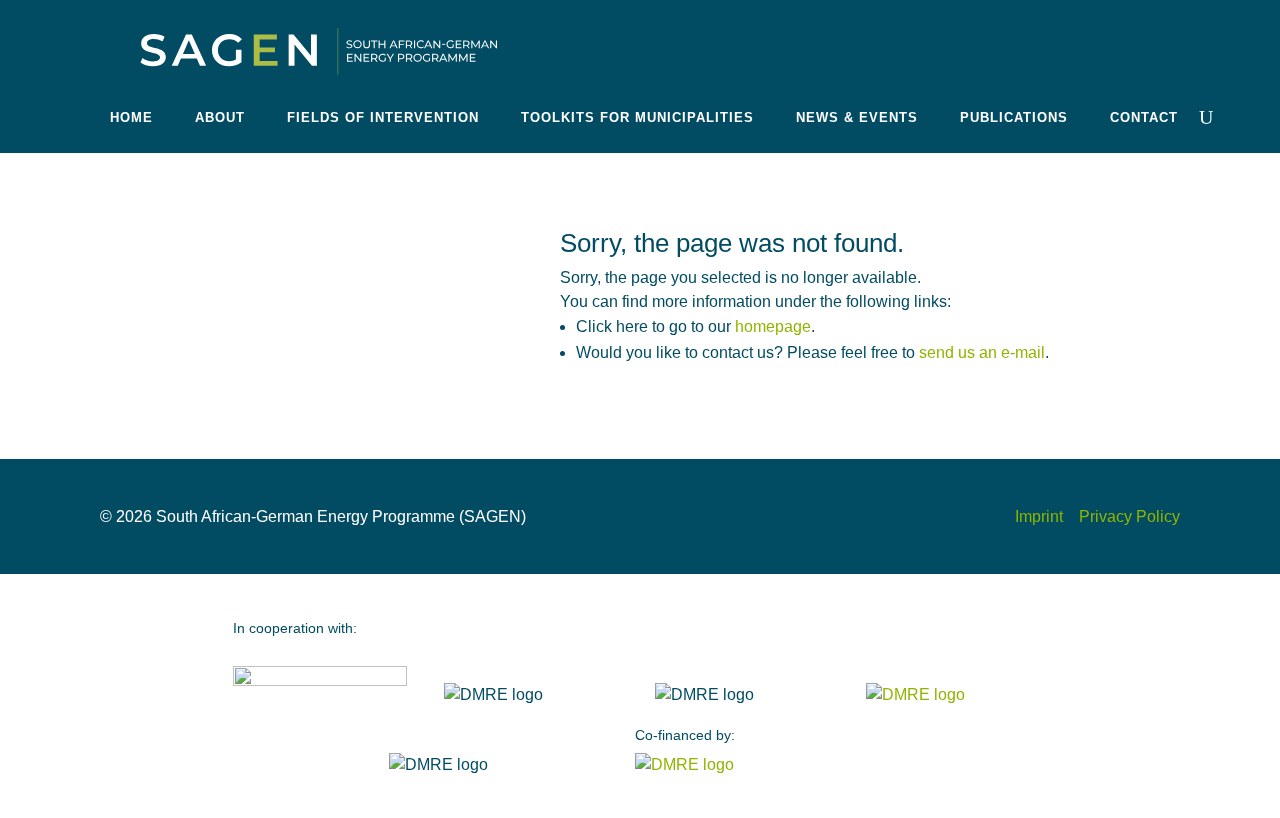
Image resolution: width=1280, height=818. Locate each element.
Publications (1014, 117)
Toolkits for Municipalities (637, 117)
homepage (773, 326)
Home (131, 117)
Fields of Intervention (383, 117)
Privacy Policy (1129, 516)
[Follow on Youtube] (1136, 42)
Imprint (1041, 516)
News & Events (857, 117)
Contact (1144, 117)
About (220, 117)
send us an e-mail (982, 352)
